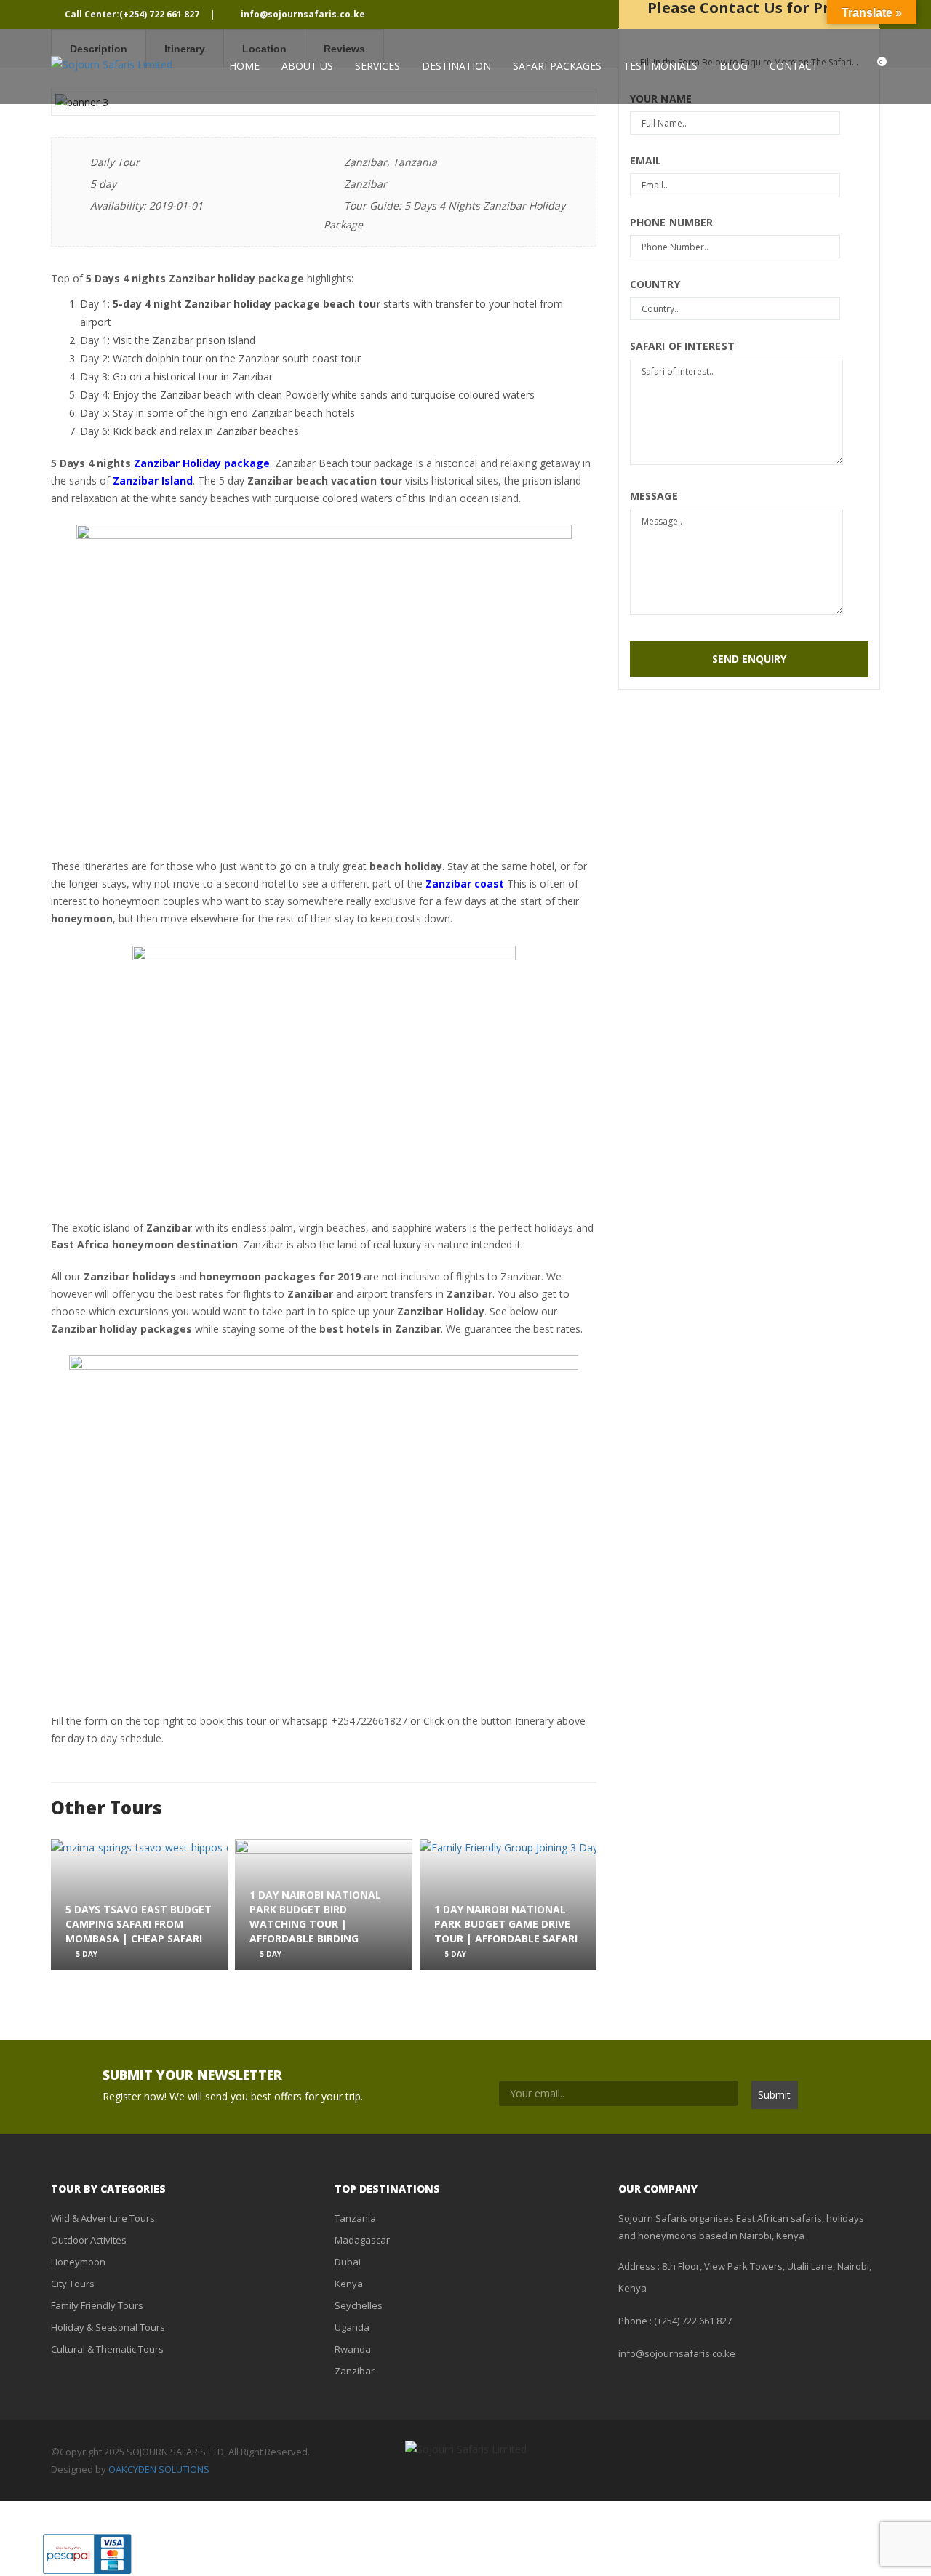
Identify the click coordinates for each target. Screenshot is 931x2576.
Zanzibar (355, 2371)
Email (646, 160)
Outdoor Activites (89, 2240)
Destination (456, 66)
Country (655, 284)
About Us (307, 66)
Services (377, 66)
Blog (734, 66)
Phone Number (671, 222)
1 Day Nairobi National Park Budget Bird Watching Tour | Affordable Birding (315, 1916)
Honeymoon (78, 2262)
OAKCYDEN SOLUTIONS (159, 2469)
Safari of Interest (682, 346)
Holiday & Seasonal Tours (108, 2327)
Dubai (348, 2262)
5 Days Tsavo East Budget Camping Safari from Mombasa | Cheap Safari (139, 1924)
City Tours (73, 2284)
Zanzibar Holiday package (202, 463)
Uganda (352, 2327)
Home (244, 66)
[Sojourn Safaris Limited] (112, 64)
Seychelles (359, 2305)
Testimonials (660, 66)
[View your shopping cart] (867, 66)
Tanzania (355, 2218)
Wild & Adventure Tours (103, 2218)
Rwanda (353, 2349)
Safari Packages (557, 66)
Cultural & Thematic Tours (107, 2349)
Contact (794, 66)
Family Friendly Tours (97, 2305)
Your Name (661, 99)
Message (654, 496)
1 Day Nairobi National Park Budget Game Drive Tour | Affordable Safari (506, 1924)
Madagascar (362, 2240)
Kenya (349, 2284)
